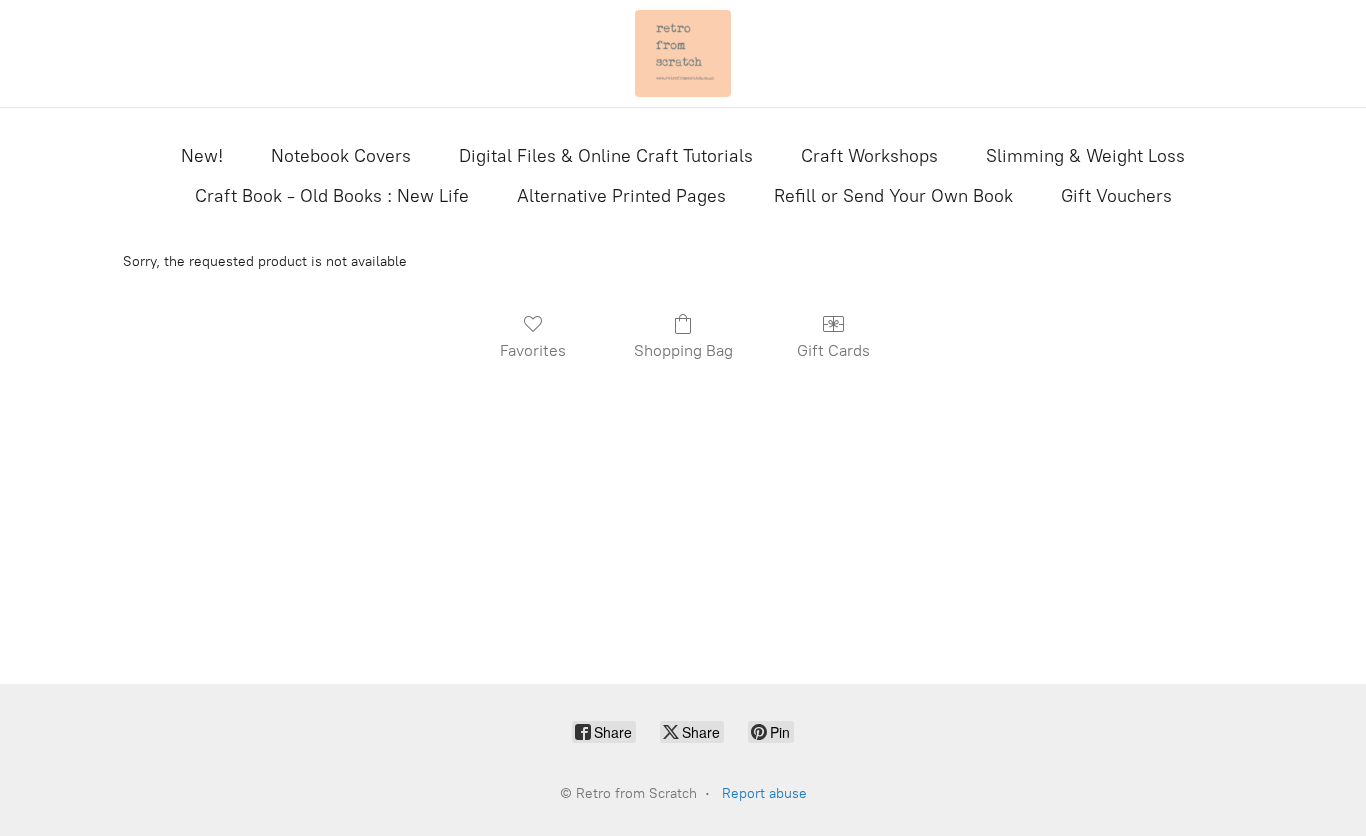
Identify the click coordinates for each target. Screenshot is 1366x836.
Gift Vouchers (1116, 196)
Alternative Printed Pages (621, 196)
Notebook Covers (341, 156)
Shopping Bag (683, 350)
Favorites (533, 350)
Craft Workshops (869, 156)
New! (202, 156)
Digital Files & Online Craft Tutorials (606, 156)
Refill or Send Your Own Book (893, 196)
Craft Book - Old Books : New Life (332, 196)
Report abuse (764, 793)
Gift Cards (833, 350)
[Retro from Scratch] (683, 53)
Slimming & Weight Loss (1085, 156)
